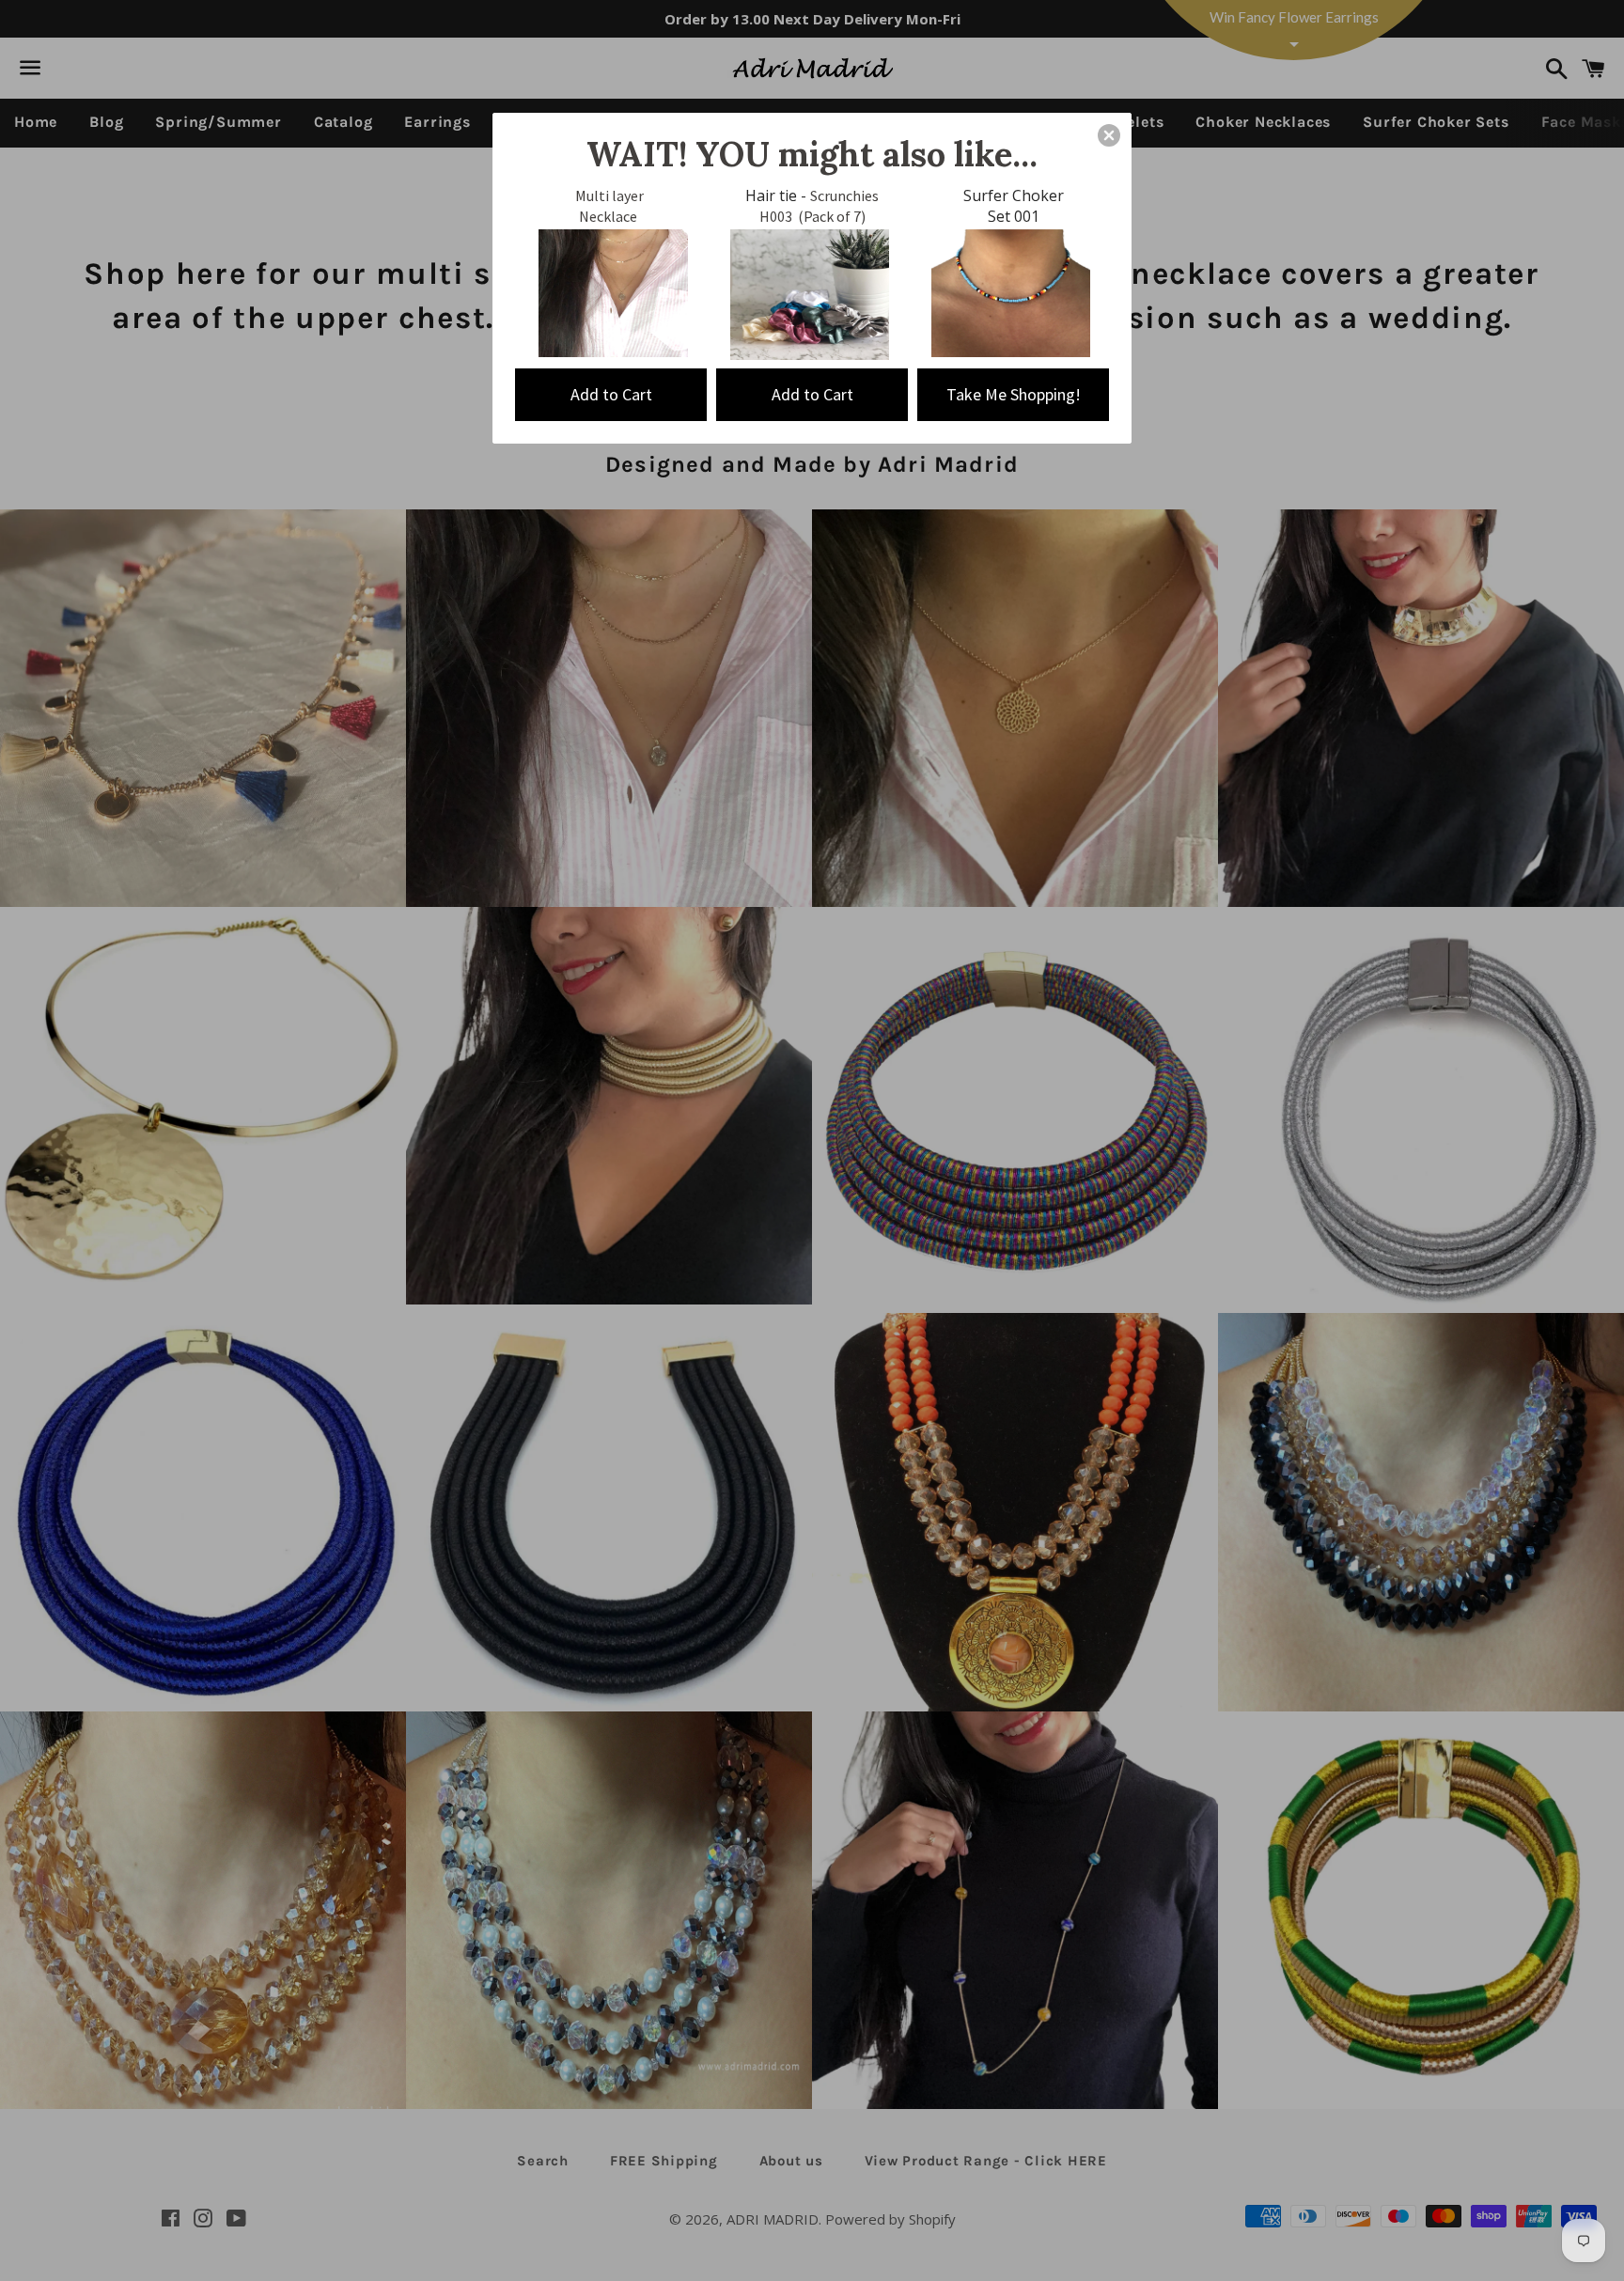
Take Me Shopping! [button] (1014, 394)
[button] (1109, 135)
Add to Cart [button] (611, 394)
